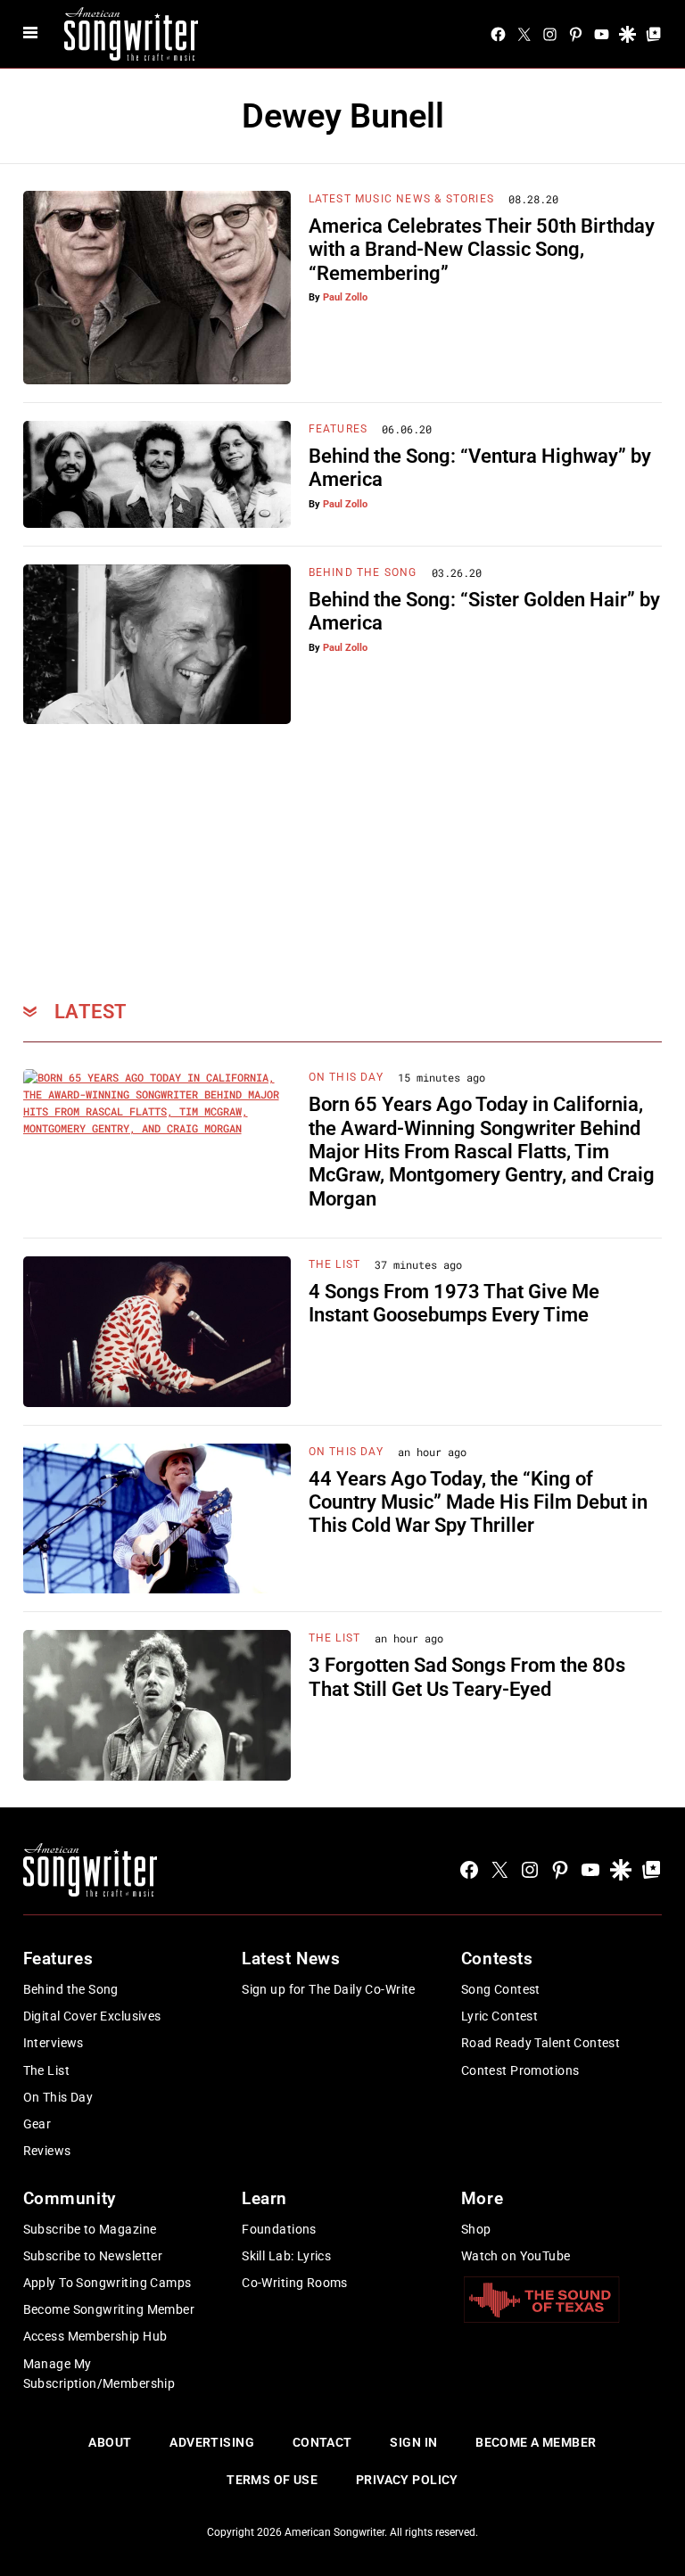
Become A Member (536, 2442)
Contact (322, 2442)
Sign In (413, 2442)
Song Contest (501, 1989)
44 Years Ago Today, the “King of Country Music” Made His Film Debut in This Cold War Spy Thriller (478, 1502)
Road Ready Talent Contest (541, 2043)
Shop (476, 2229)
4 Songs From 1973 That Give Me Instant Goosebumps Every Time (454, 1303)
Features (338, 429)
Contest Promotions (520, 2070)
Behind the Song (71, 1989)
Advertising (212, 2442)
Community (70, 2198)
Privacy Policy (407, 2480)
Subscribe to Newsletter (93, 2256)
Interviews (54, 2043)
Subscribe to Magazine (90, 2229)
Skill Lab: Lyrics (286, 2256)
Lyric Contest (499, 2016)
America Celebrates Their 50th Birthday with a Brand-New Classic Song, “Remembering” (482, 250)
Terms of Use (272, 2480)
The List (335, 1264)
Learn (264, 2198)
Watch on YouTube (516, 2256)
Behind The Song (363, 572)
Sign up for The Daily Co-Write (329, 1989)
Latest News (291, 1959)
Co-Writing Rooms (295, 2283)
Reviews (47, 2151)
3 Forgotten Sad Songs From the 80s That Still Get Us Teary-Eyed (467, 1677)
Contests (497, 1959)
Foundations (279, 2229)
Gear (37, 2124)
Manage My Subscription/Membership (99, 2374)
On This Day (346, 1077)
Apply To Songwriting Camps (107, 2283)
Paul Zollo (345, 297)
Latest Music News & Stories (401, 199)
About (110, 2442)
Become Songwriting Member (109, 2309)
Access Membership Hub (95, 2336)
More (482, 2198)
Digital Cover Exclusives (92, 2016)
